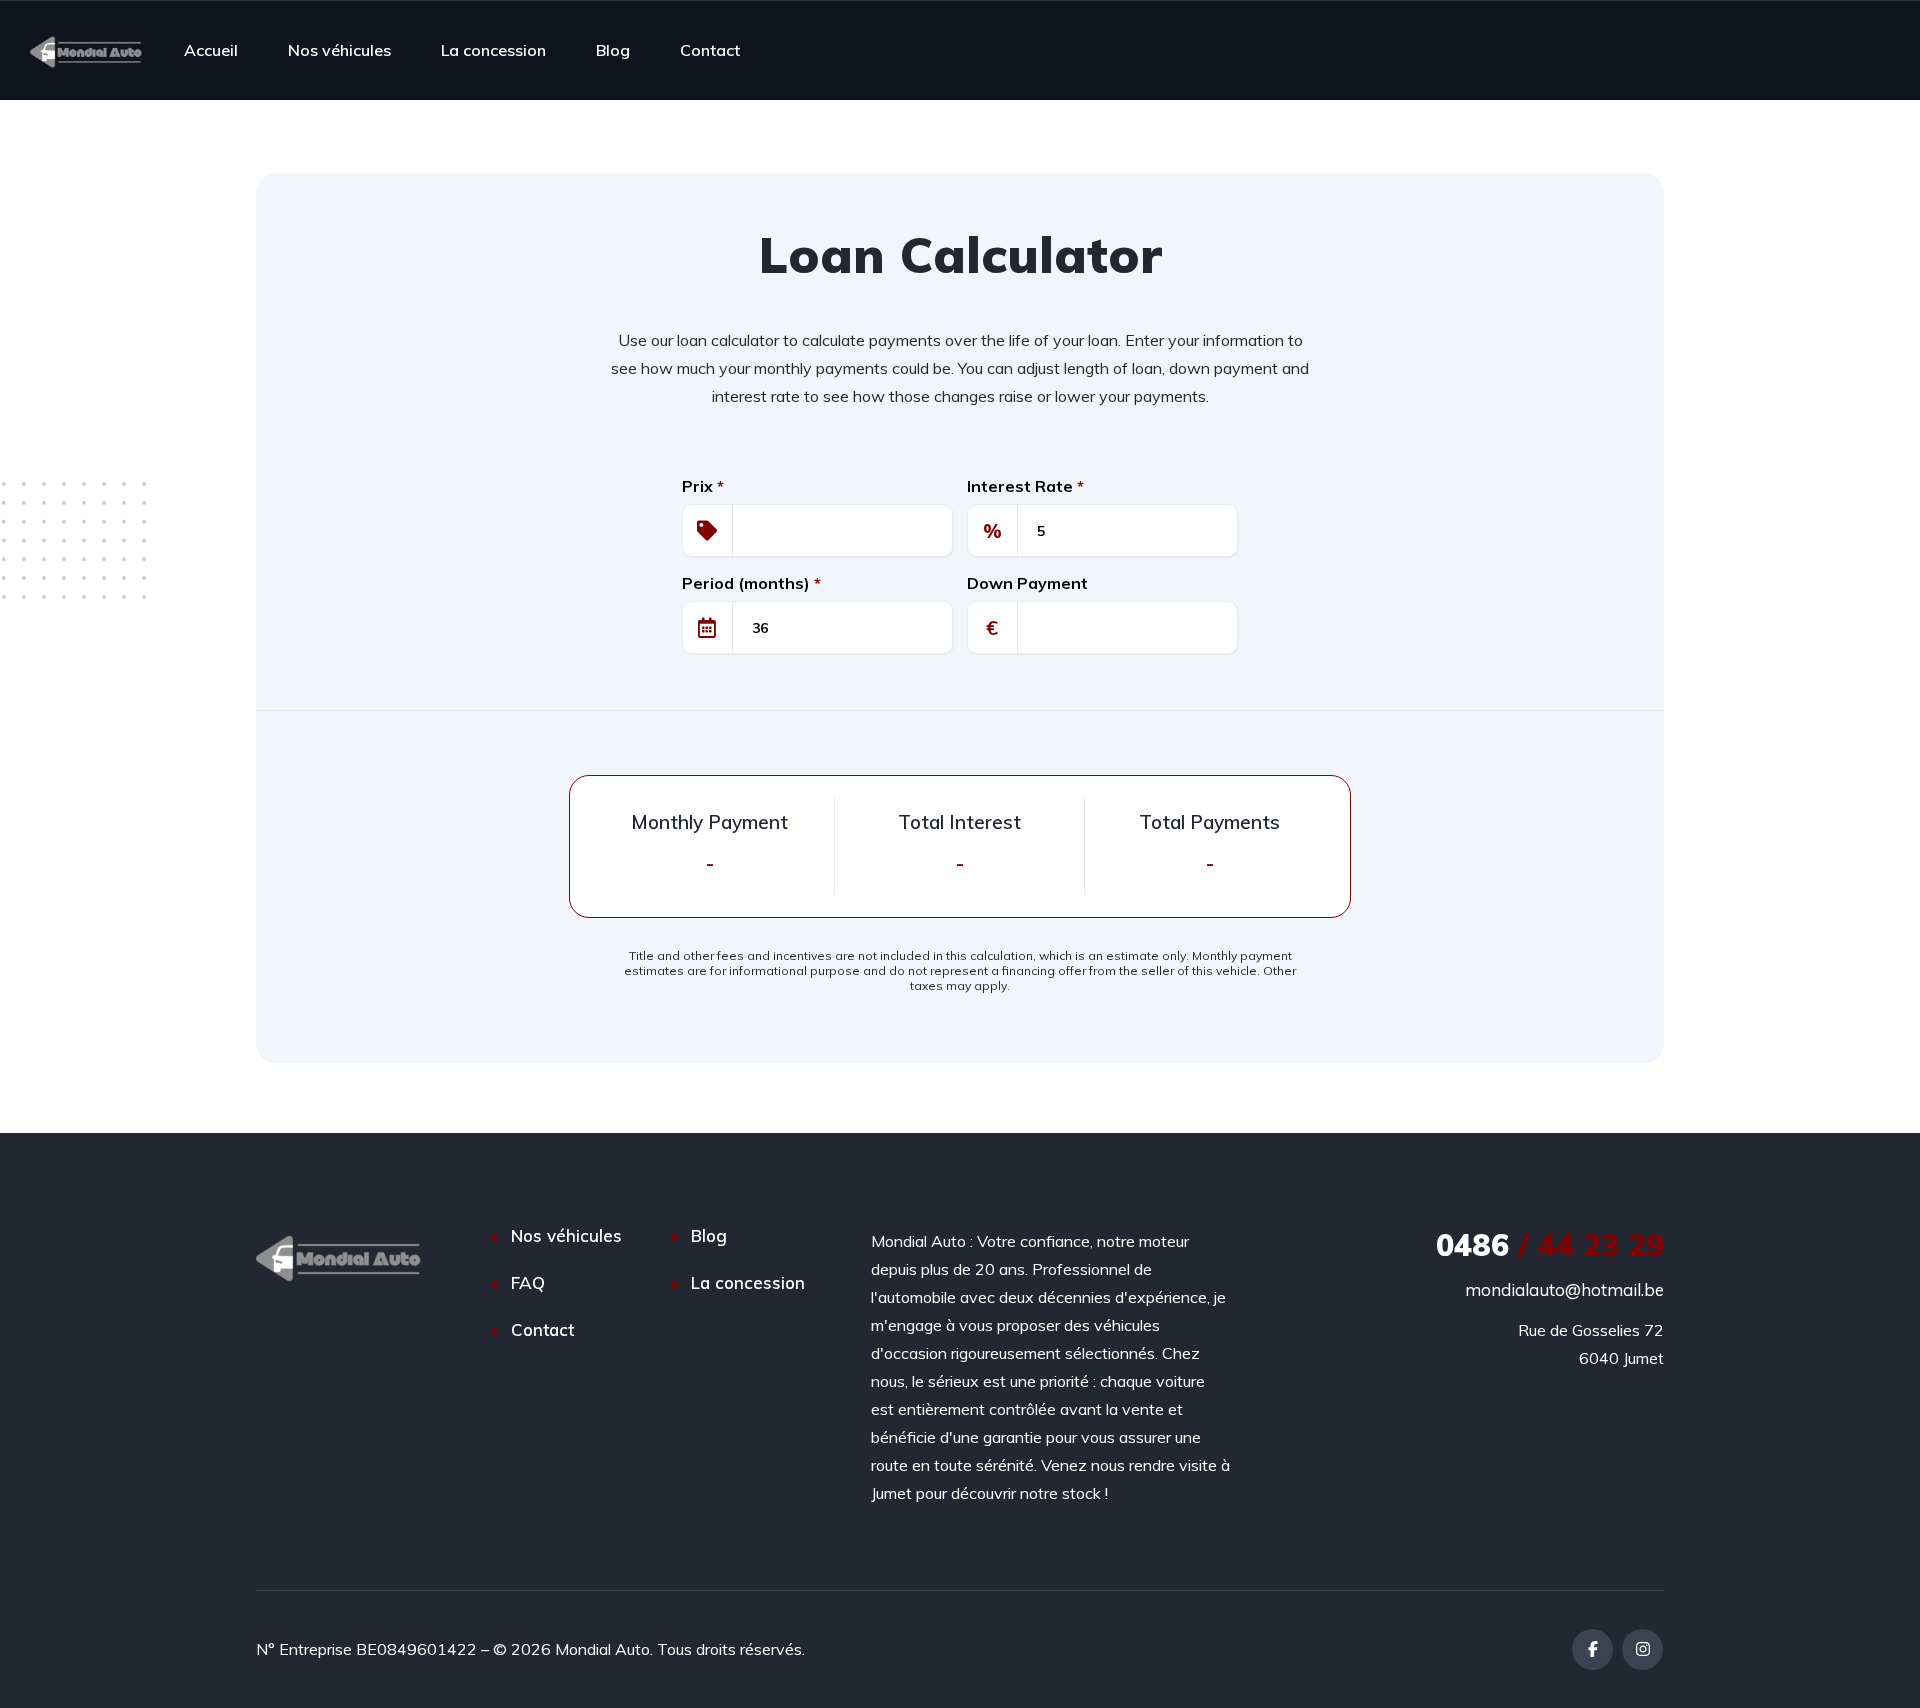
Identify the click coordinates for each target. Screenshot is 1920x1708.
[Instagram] (1642, 1649)
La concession (493, 50)
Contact (710, 50)
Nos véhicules (339, 50)
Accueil (211, 50)
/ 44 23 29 (1550, 1245)
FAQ (528, 1282)
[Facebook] (1592, 1649)
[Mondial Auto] (86, 50)
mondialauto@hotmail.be (1564, 1289)
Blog (613, 50)
